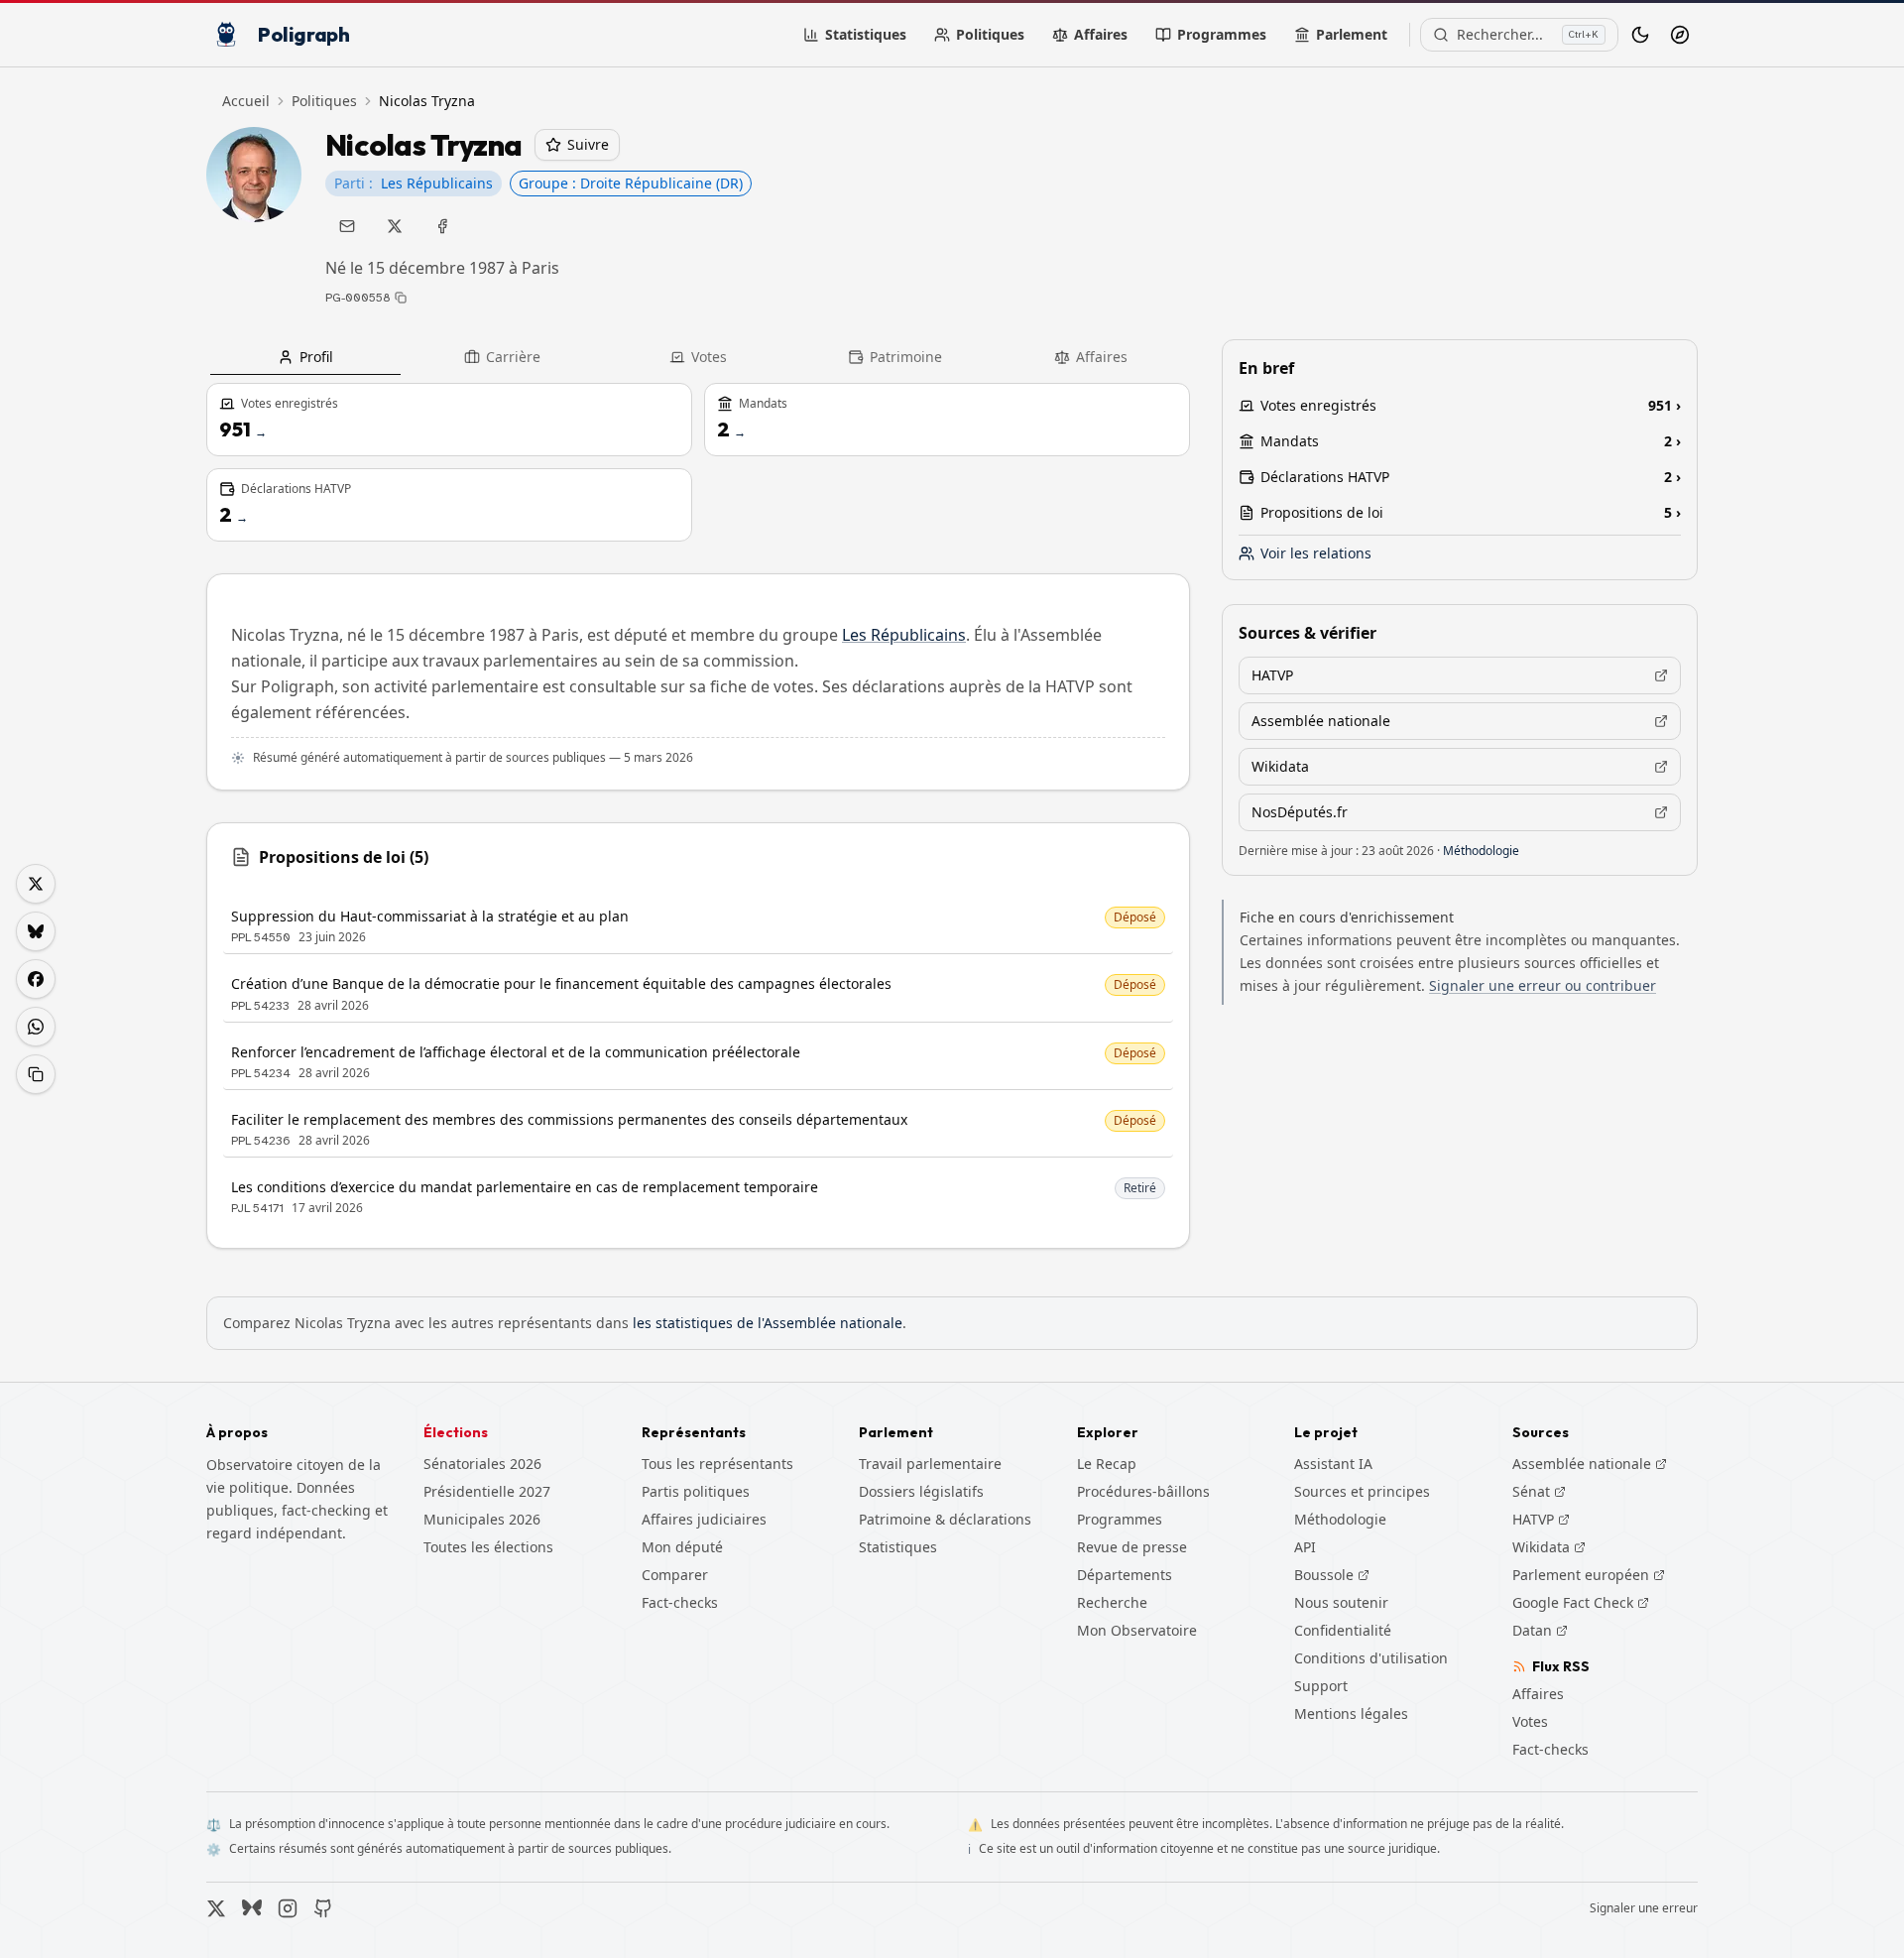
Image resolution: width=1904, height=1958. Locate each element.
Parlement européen (1589, 1575)
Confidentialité (1343, 1630)
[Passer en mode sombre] (1640, 35)
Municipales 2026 (482, 1519)
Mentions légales (1351, 1713)
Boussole (1324, 1575)
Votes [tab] (709, 357)
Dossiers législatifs (921, 1491)
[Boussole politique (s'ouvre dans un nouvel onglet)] (1680, 35)
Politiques (990, 34)
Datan (1540, 1631)
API (1305, 1547)
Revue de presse (1132, 1547)
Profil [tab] (316, 357)
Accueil (246, 101)
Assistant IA (1333, 1464)
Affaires (1101, 34)
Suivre (588, 144)
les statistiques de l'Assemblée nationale (768, 1323)
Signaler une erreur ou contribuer (1543, 985)
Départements (1125, 1575)
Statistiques (866, 34)
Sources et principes (1362, 1491)
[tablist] (698, 357)
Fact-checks (680, 1602)
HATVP (1541, 1520)
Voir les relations (1316, 553)
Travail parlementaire (930, 1464)
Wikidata (1549, 1547)
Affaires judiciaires (704, 1519)
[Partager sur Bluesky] (36, 931)
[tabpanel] (698, 816)
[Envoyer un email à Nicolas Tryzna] (347, 226)
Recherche (1112, 1602)
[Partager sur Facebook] (36, 979)
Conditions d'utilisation (1371, 1658)
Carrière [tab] (513, 357)
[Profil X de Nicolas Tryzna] (395, 226)
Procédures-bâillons (1143, 1491)
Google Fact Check (1581, 1603)
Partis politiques (696, 1491)
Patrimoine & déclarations (945, 1519)
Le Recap (1107, 1464)
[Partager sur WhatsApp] (36, 1027)
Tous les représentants (717, 1464)
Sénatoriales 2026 (482, 1464)
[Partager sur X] (36, 884)
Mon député (682, 1547)
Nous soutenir (1341, 1602)
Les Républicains (904, 635)
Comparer (675, 1575)
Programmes (1222, 34)
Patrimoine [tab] (906, 357)
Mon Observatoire (1137, 1630)
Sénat (1539, 1492)
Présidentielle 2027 (487, 1491)
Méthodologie (1481, 851)
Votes (1530, 1721)
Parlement (1352, 34)
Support (1321, 1686)
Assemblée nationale (1590, 1464)
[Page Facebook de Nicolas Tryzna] (442, 226)
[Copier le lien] (36, 1074)
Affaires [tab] (1102, 357)
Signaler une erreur (1644, 1908)
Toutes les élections (488, 1547)
